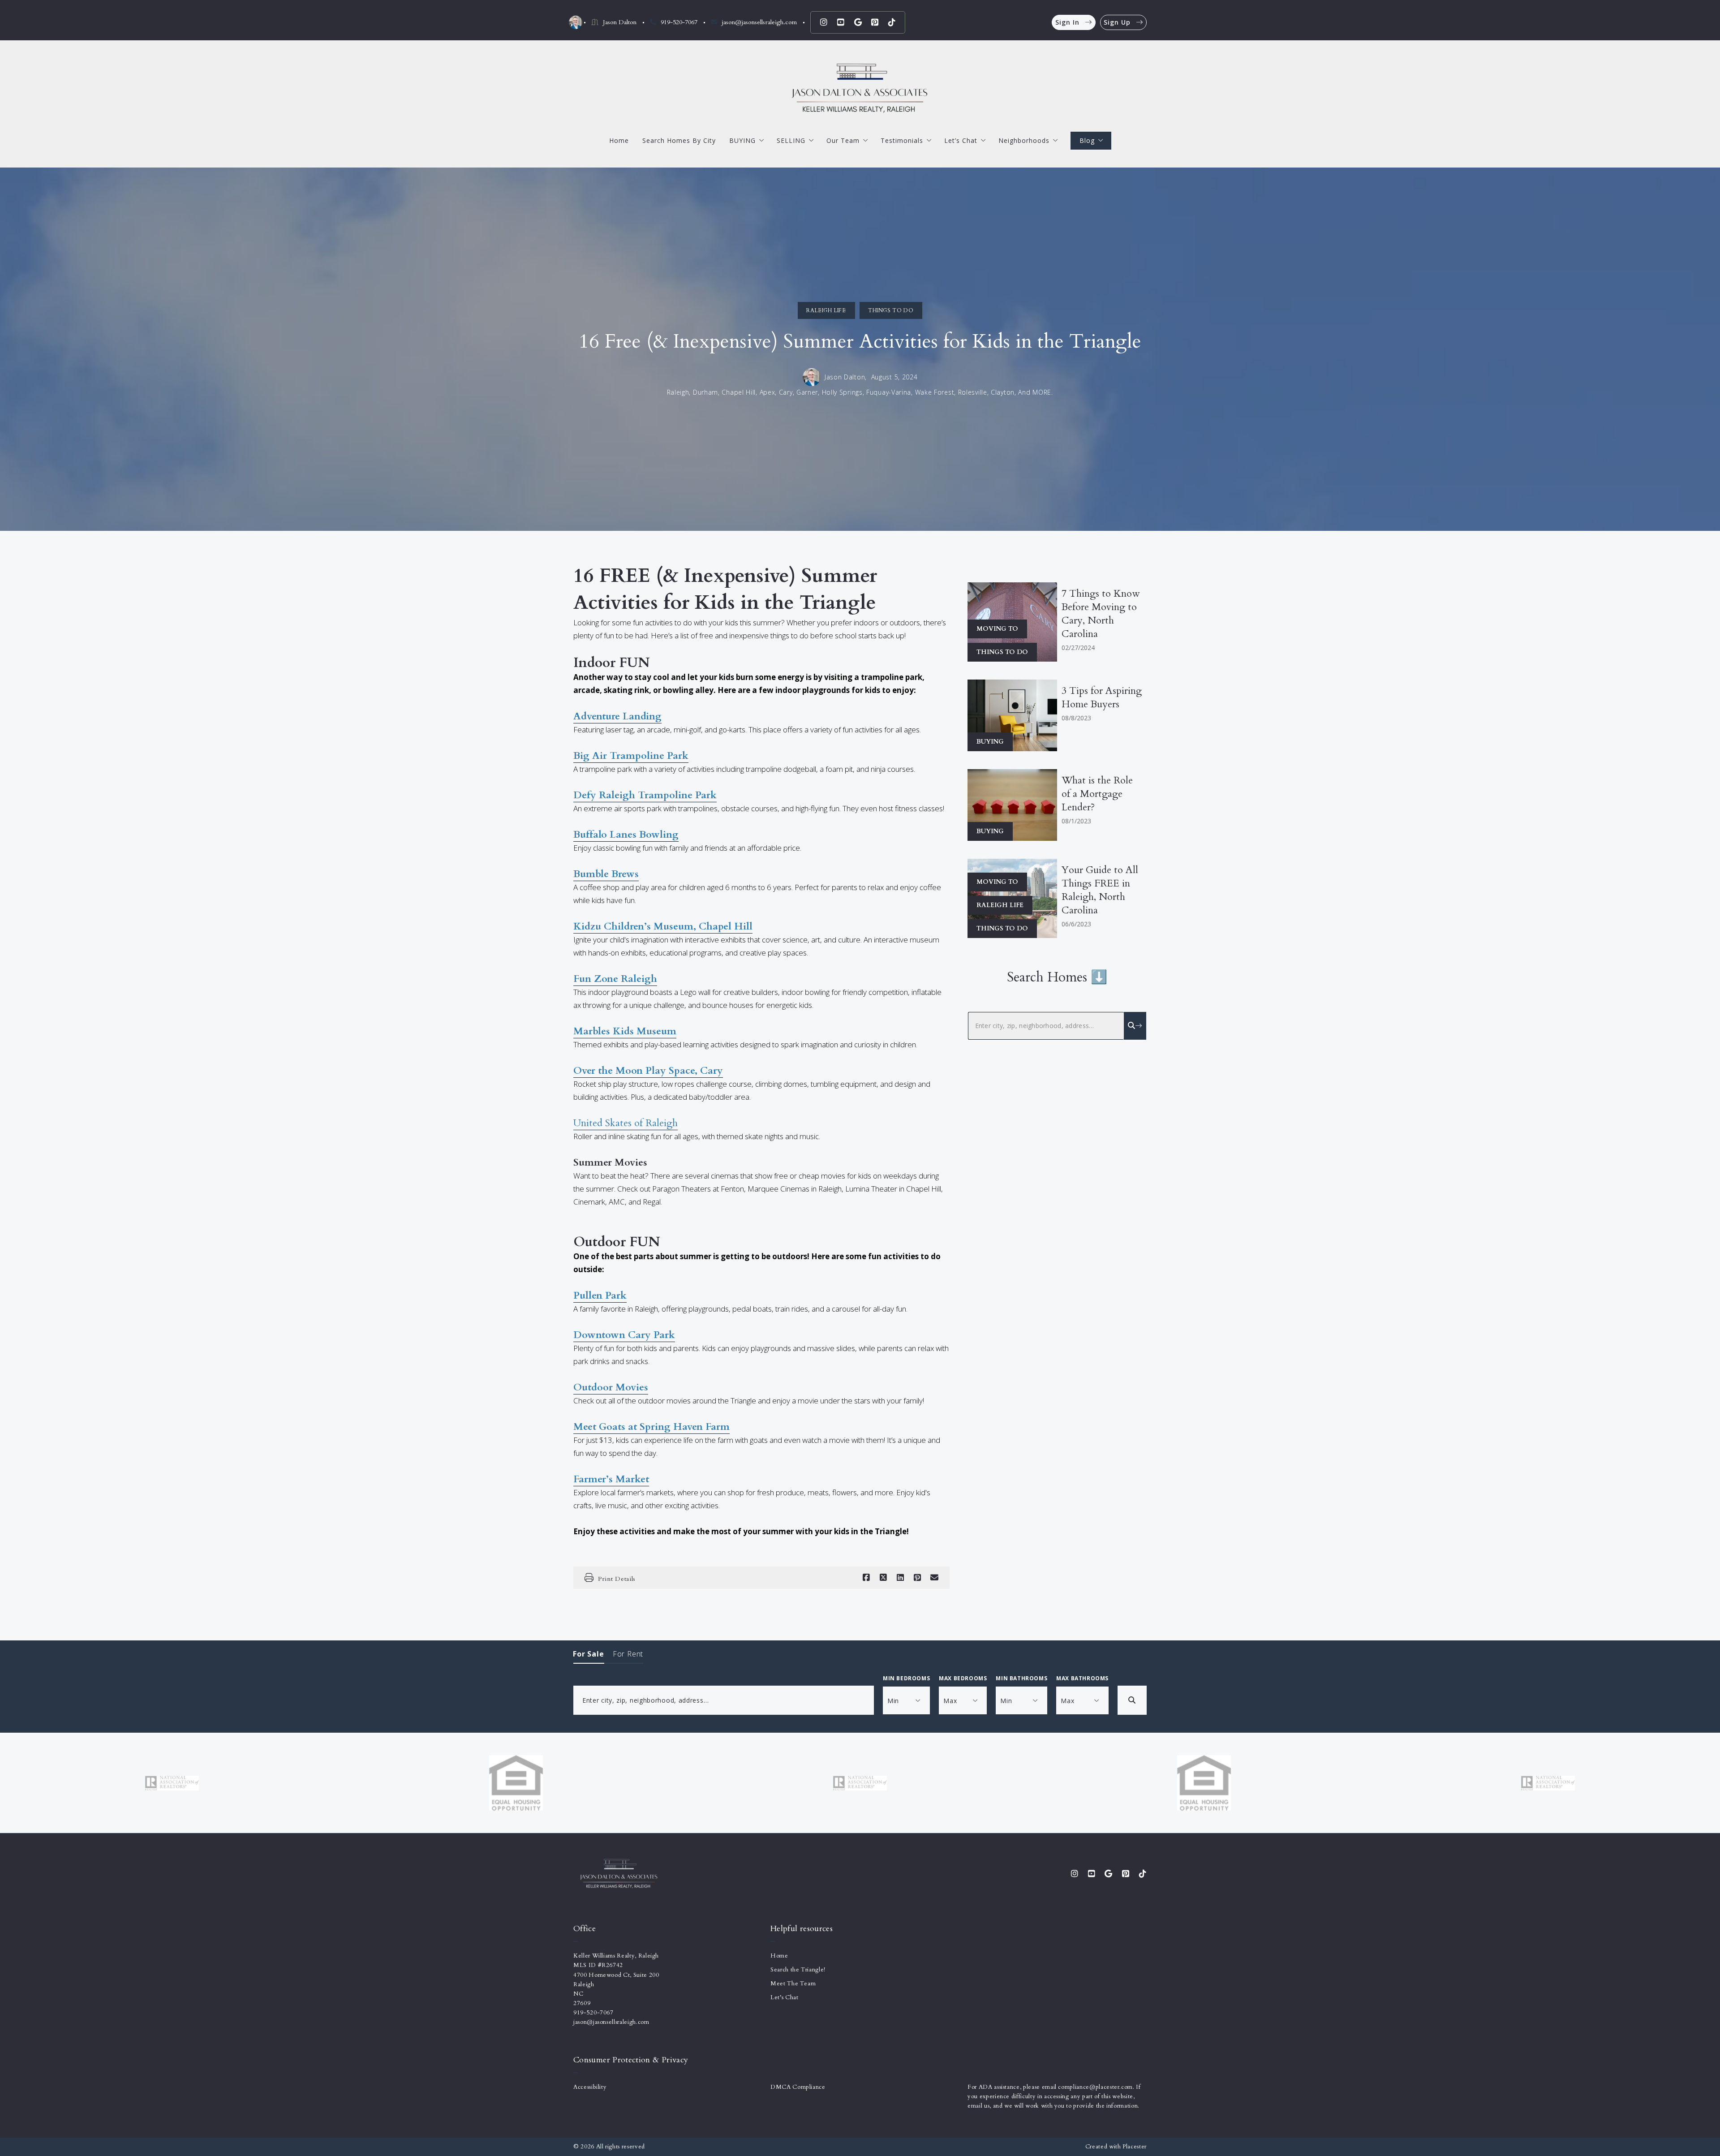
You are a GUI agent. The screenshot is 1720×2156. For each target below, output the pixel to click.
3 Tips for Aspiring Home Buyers (1102, 697)
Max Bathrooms (1082, 1678)
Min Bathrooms (1021, 1678)
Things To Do (891, 310)
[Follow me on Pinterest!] (875, 22)
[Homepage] (860, 88)
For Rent (628, 1654)
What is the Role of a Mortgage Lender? (1097, 794)
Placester (1135, 2147)
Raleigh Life (826, 310)
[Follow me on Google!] (858, 22)
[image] (1012, 715)
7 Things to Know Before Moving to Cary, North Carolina (1101, 614)
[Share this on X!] (883, 1578)
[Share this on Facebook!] (866, 1578)
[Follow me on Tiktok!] (892, 22)
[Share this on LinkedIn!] (900, 1578)
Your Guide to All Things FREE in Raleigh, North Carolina (1100, 890)
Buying (990, 742)
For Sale (589, 1654)
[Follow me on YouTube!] (841, 22)
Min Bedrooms (906, 1678)
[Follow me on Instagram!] (824, 22)
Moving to (997, 629)
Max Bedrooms (963, 1678)
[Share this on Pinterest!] (917, 1578)
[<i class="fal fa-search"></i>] (1135, 1026)
